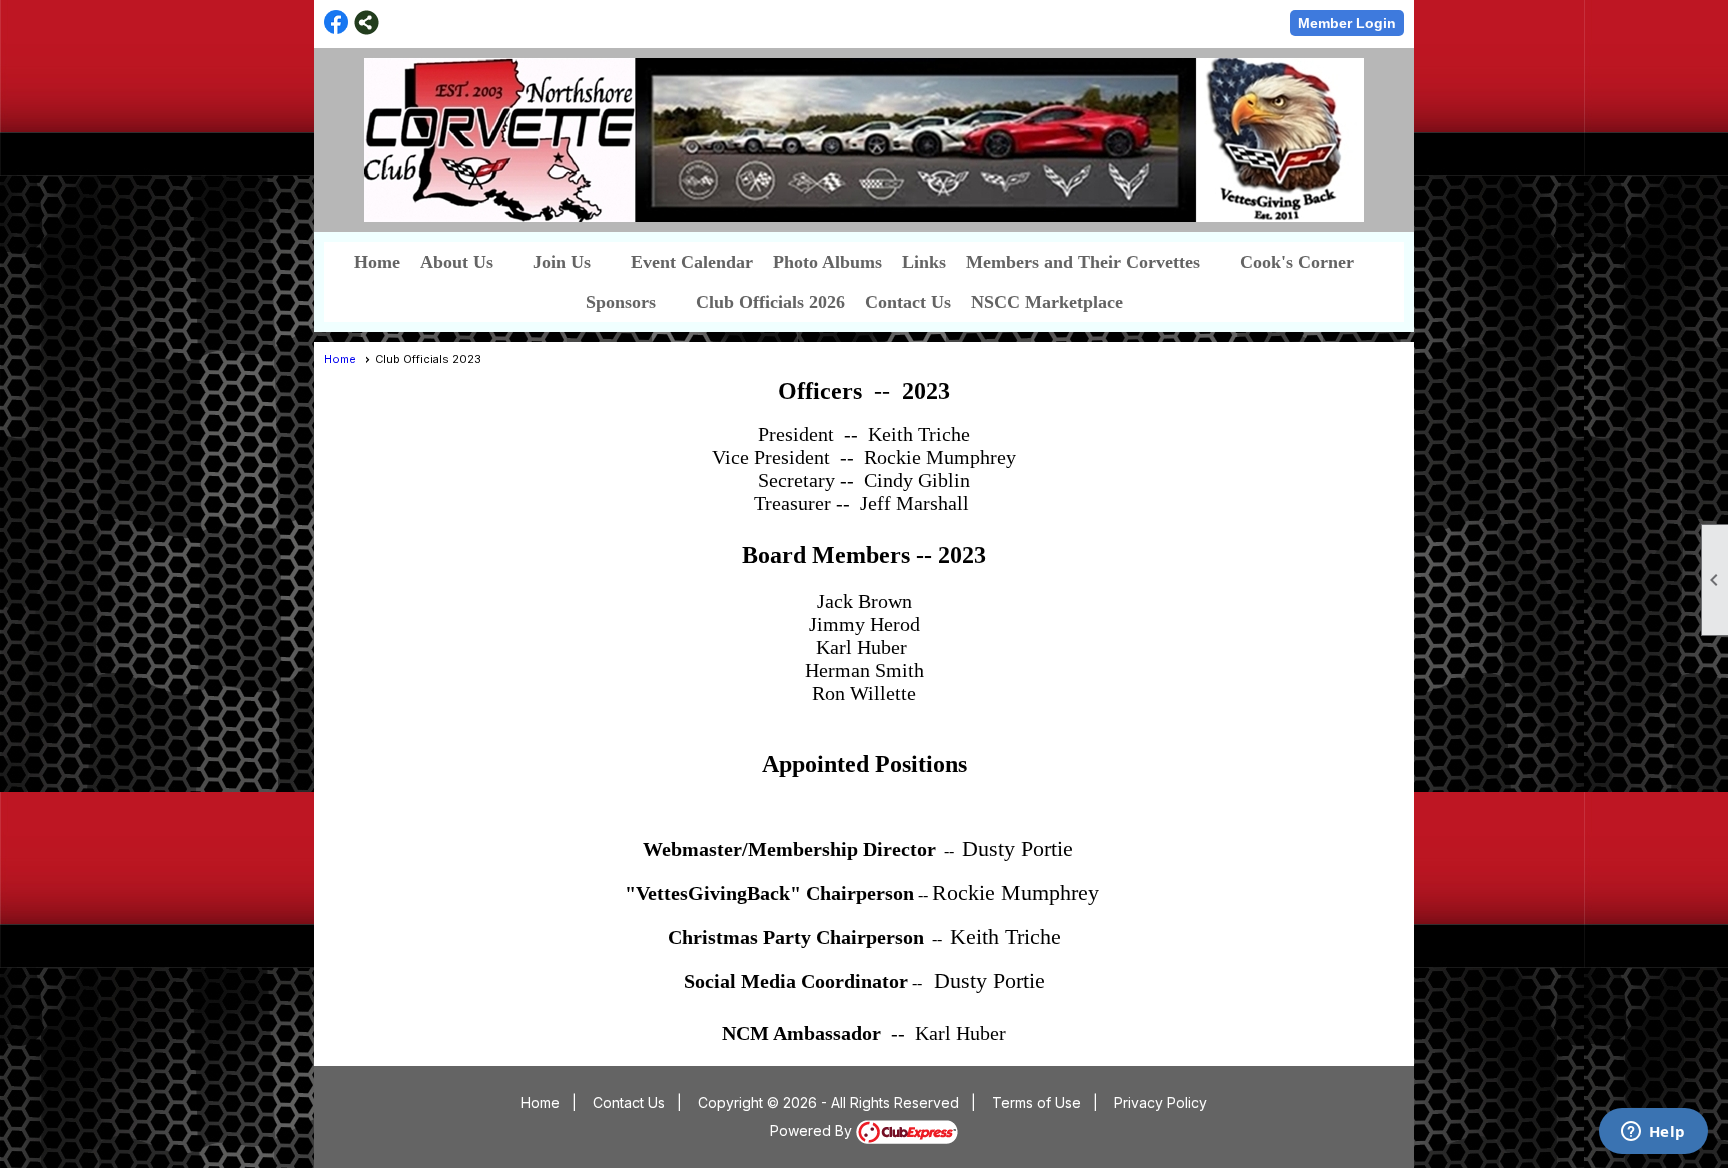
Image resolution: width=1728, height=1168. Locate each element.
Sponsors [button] (621, 302)
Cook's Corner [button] (1297, 262)
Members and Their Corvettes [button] (1083, 262)
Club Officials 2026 (770, 302)
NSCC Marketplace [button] (1047, 302)
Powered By (813, 1130)
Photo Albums (827, 262)
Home (377, 262)
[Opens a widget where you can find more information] (1653, 1133)
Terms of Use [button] (1036, 1102)
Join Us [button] (562, 262)
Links (924, 262)
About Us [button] (456, 262)
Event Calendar (692, 262)
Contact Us (908, 302)
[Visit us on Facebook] (336, 22)
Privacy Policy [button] (1160, 1102)
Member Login (1347, 23)
